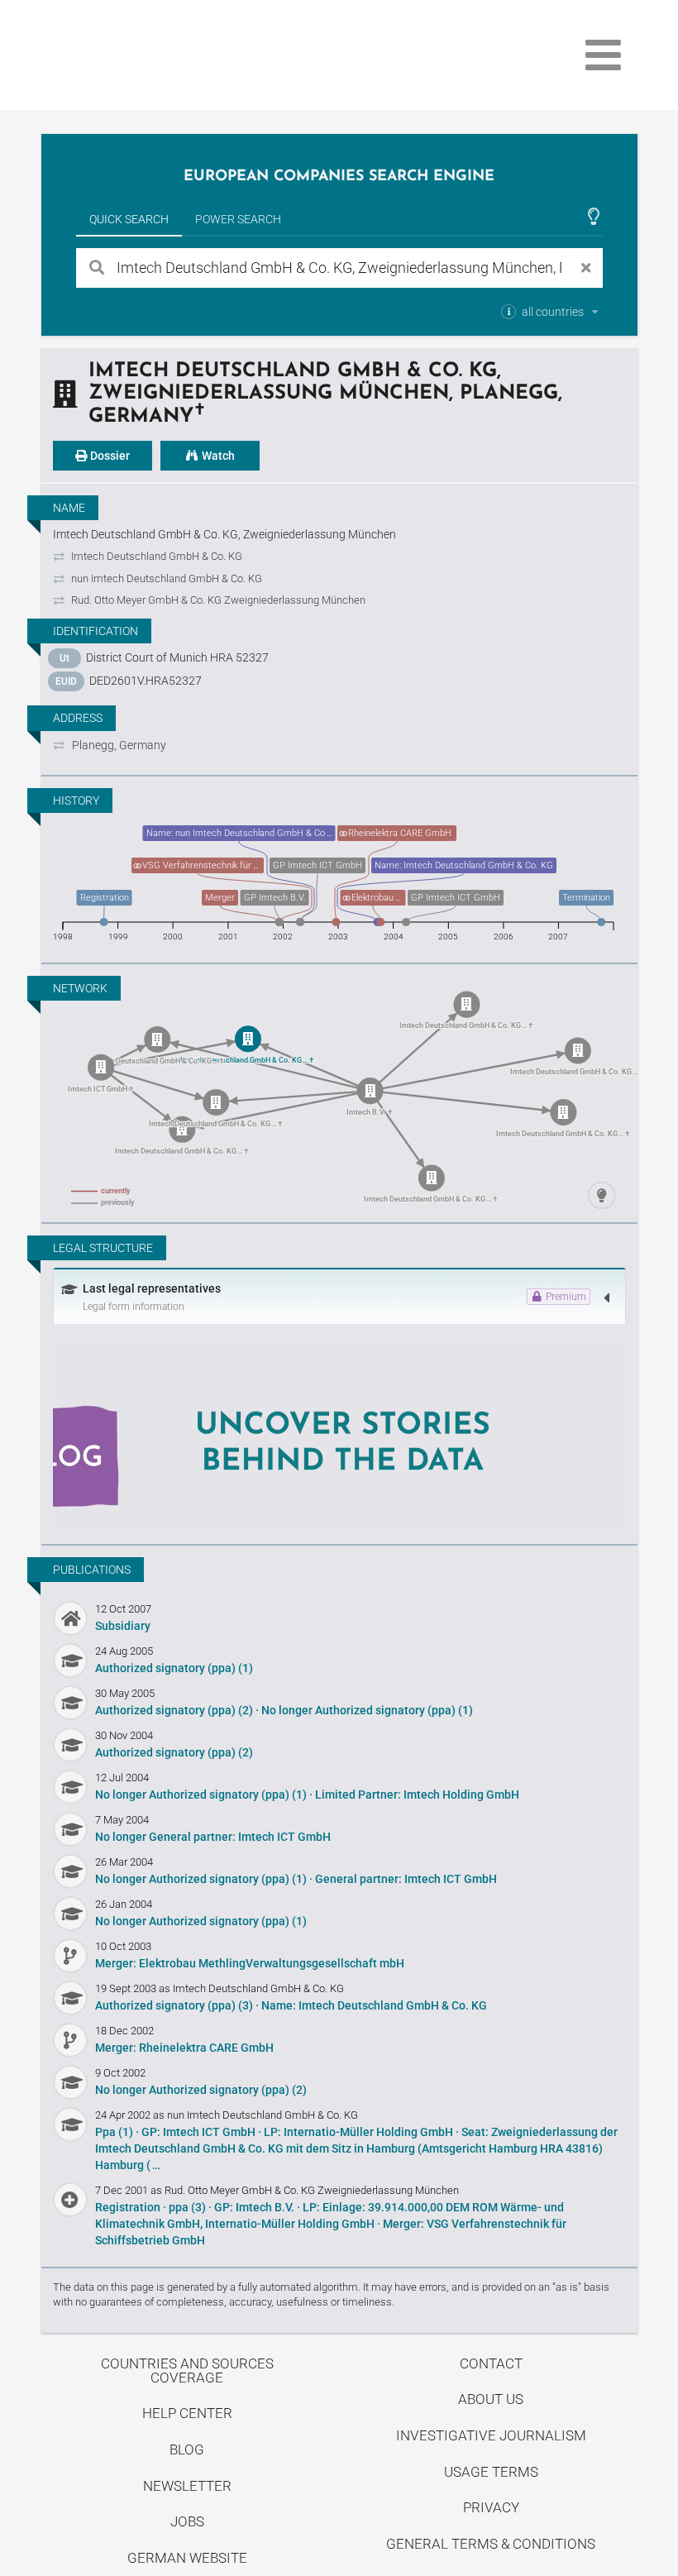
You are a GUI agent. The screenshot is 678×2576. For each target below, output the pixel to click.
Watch (217, 456)
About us (491, 2399)
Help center (187, 2413)
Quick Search (129, 219)
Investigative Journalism (491, 2435)
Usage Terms (491, 2472)
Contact (491, 2363)
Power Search (238, 219)
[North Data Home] (137, 55)
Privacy (491, 2507)
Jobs (187, 2521)
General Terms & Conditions (491, 2544)
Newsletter (187, 2486)
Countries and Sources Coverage (187, 2370)
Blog (187, 2449)
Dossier (109, 456)
